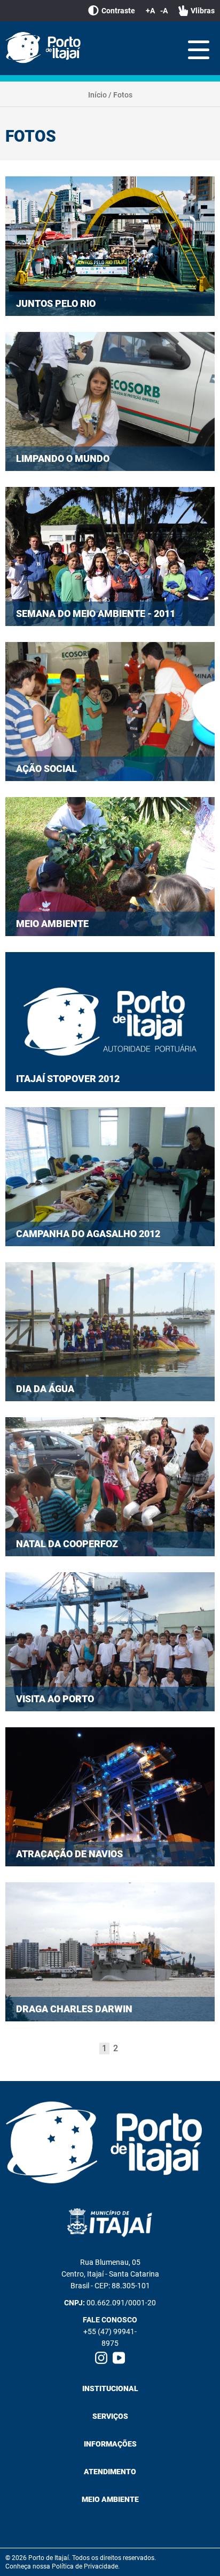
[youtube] (119, 2358)
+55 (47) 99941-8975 (110, 2337)
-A (164, 11)
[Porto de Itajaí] (45, 48)
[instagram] (101, 2358)
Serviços (110, 2416)
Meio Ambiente (110, 2499)
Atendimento (110, 2472)
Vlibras (203, 11)
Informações (110, 2444)
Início (97, 95)
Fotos (123, 95)
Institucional (110, 2388)
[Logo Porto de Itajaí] (110, 2143)
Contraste (118, 11)
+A (150, 11)
